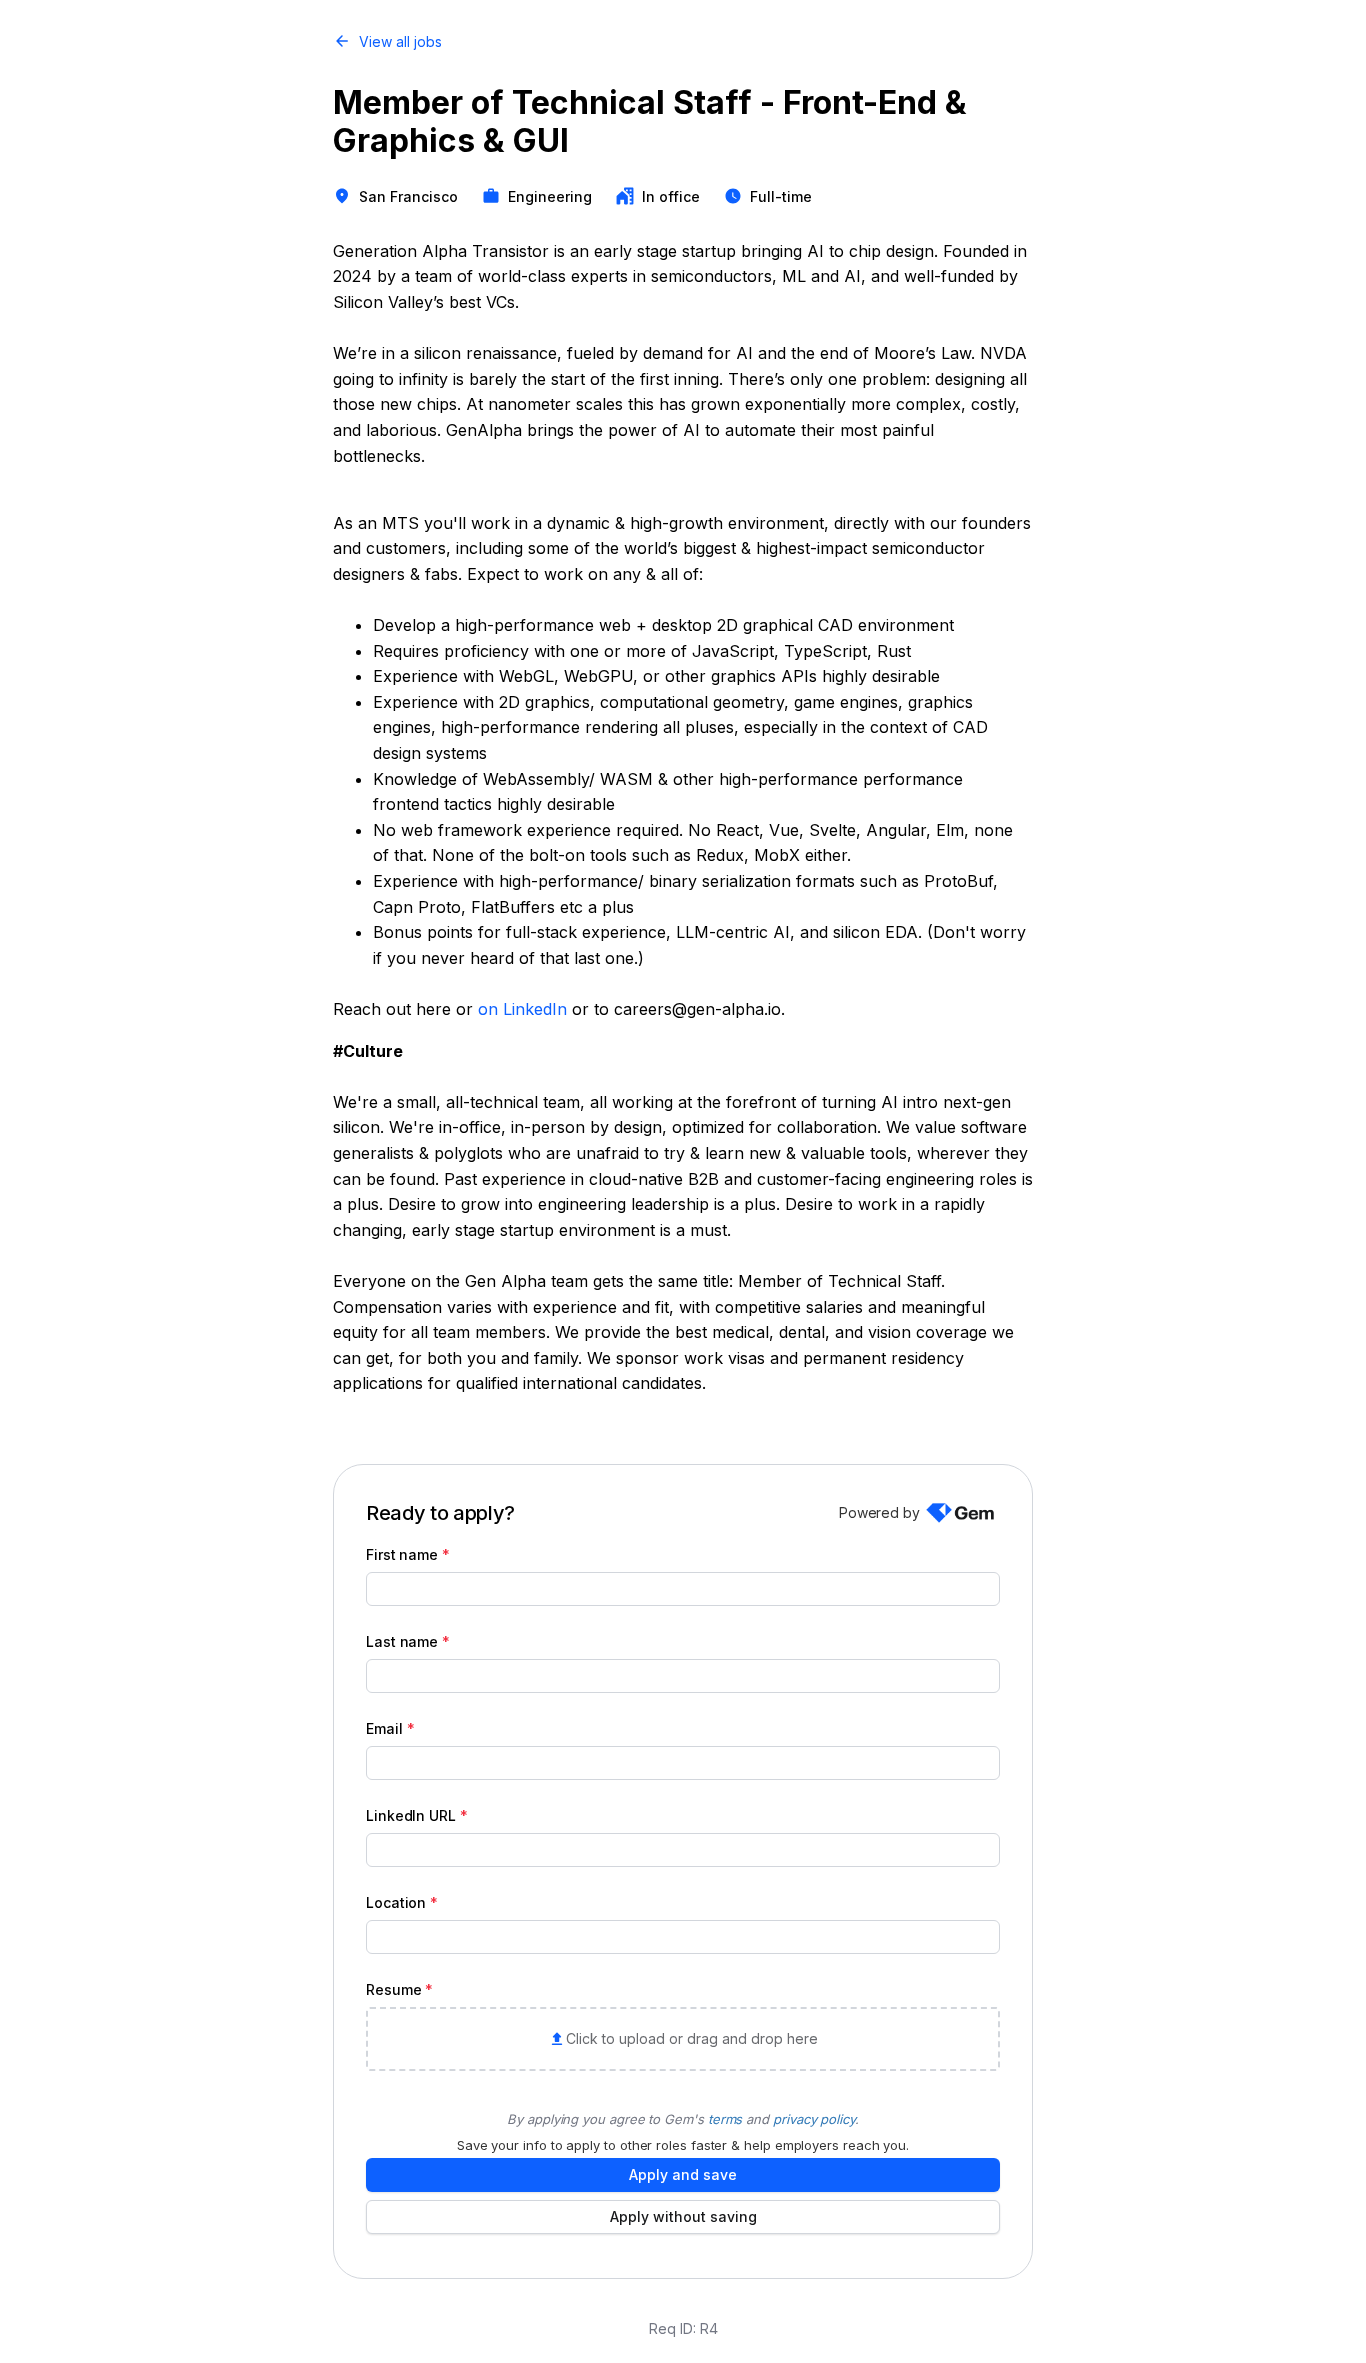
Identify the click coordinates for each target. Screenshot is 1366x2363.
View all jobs (400, 41)
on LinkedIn (522, 1009)
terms (725, 2119)
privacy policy (814, 2119)
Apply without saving (683, 2216)
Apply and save (683, 2174)
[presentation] (683, 2039)
